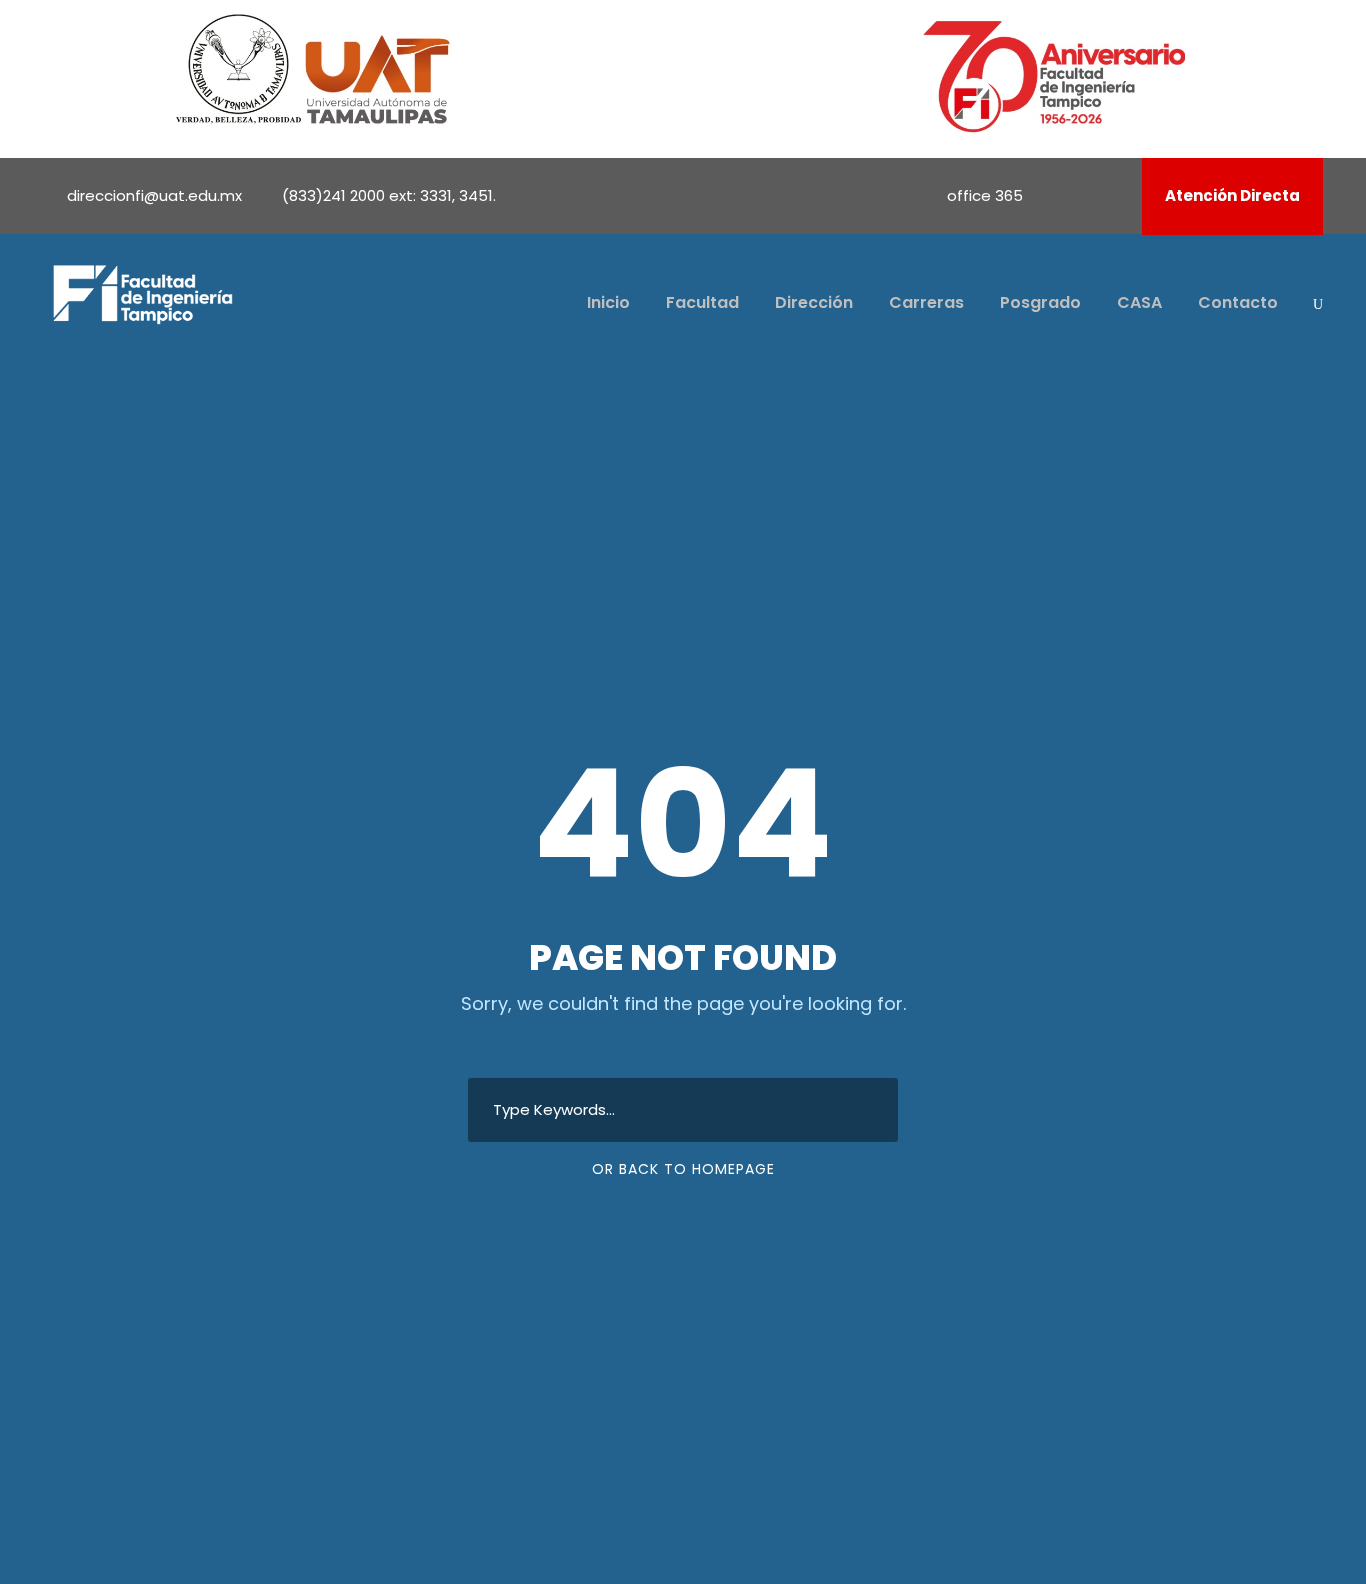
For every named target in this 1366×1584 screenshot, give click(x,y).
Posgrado (1040, 302)
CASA (1139, 302)
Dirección (814, 302)
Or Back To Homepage (683, 1169)
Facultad (702, 302)
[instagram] (1113, 195)
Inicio (608, 302)
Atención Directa (1232, 195)
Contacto (1238, 302)
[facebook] (1059, 195)
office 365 (985, 195)
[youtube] (1086, 195)
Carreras (926, 302)
